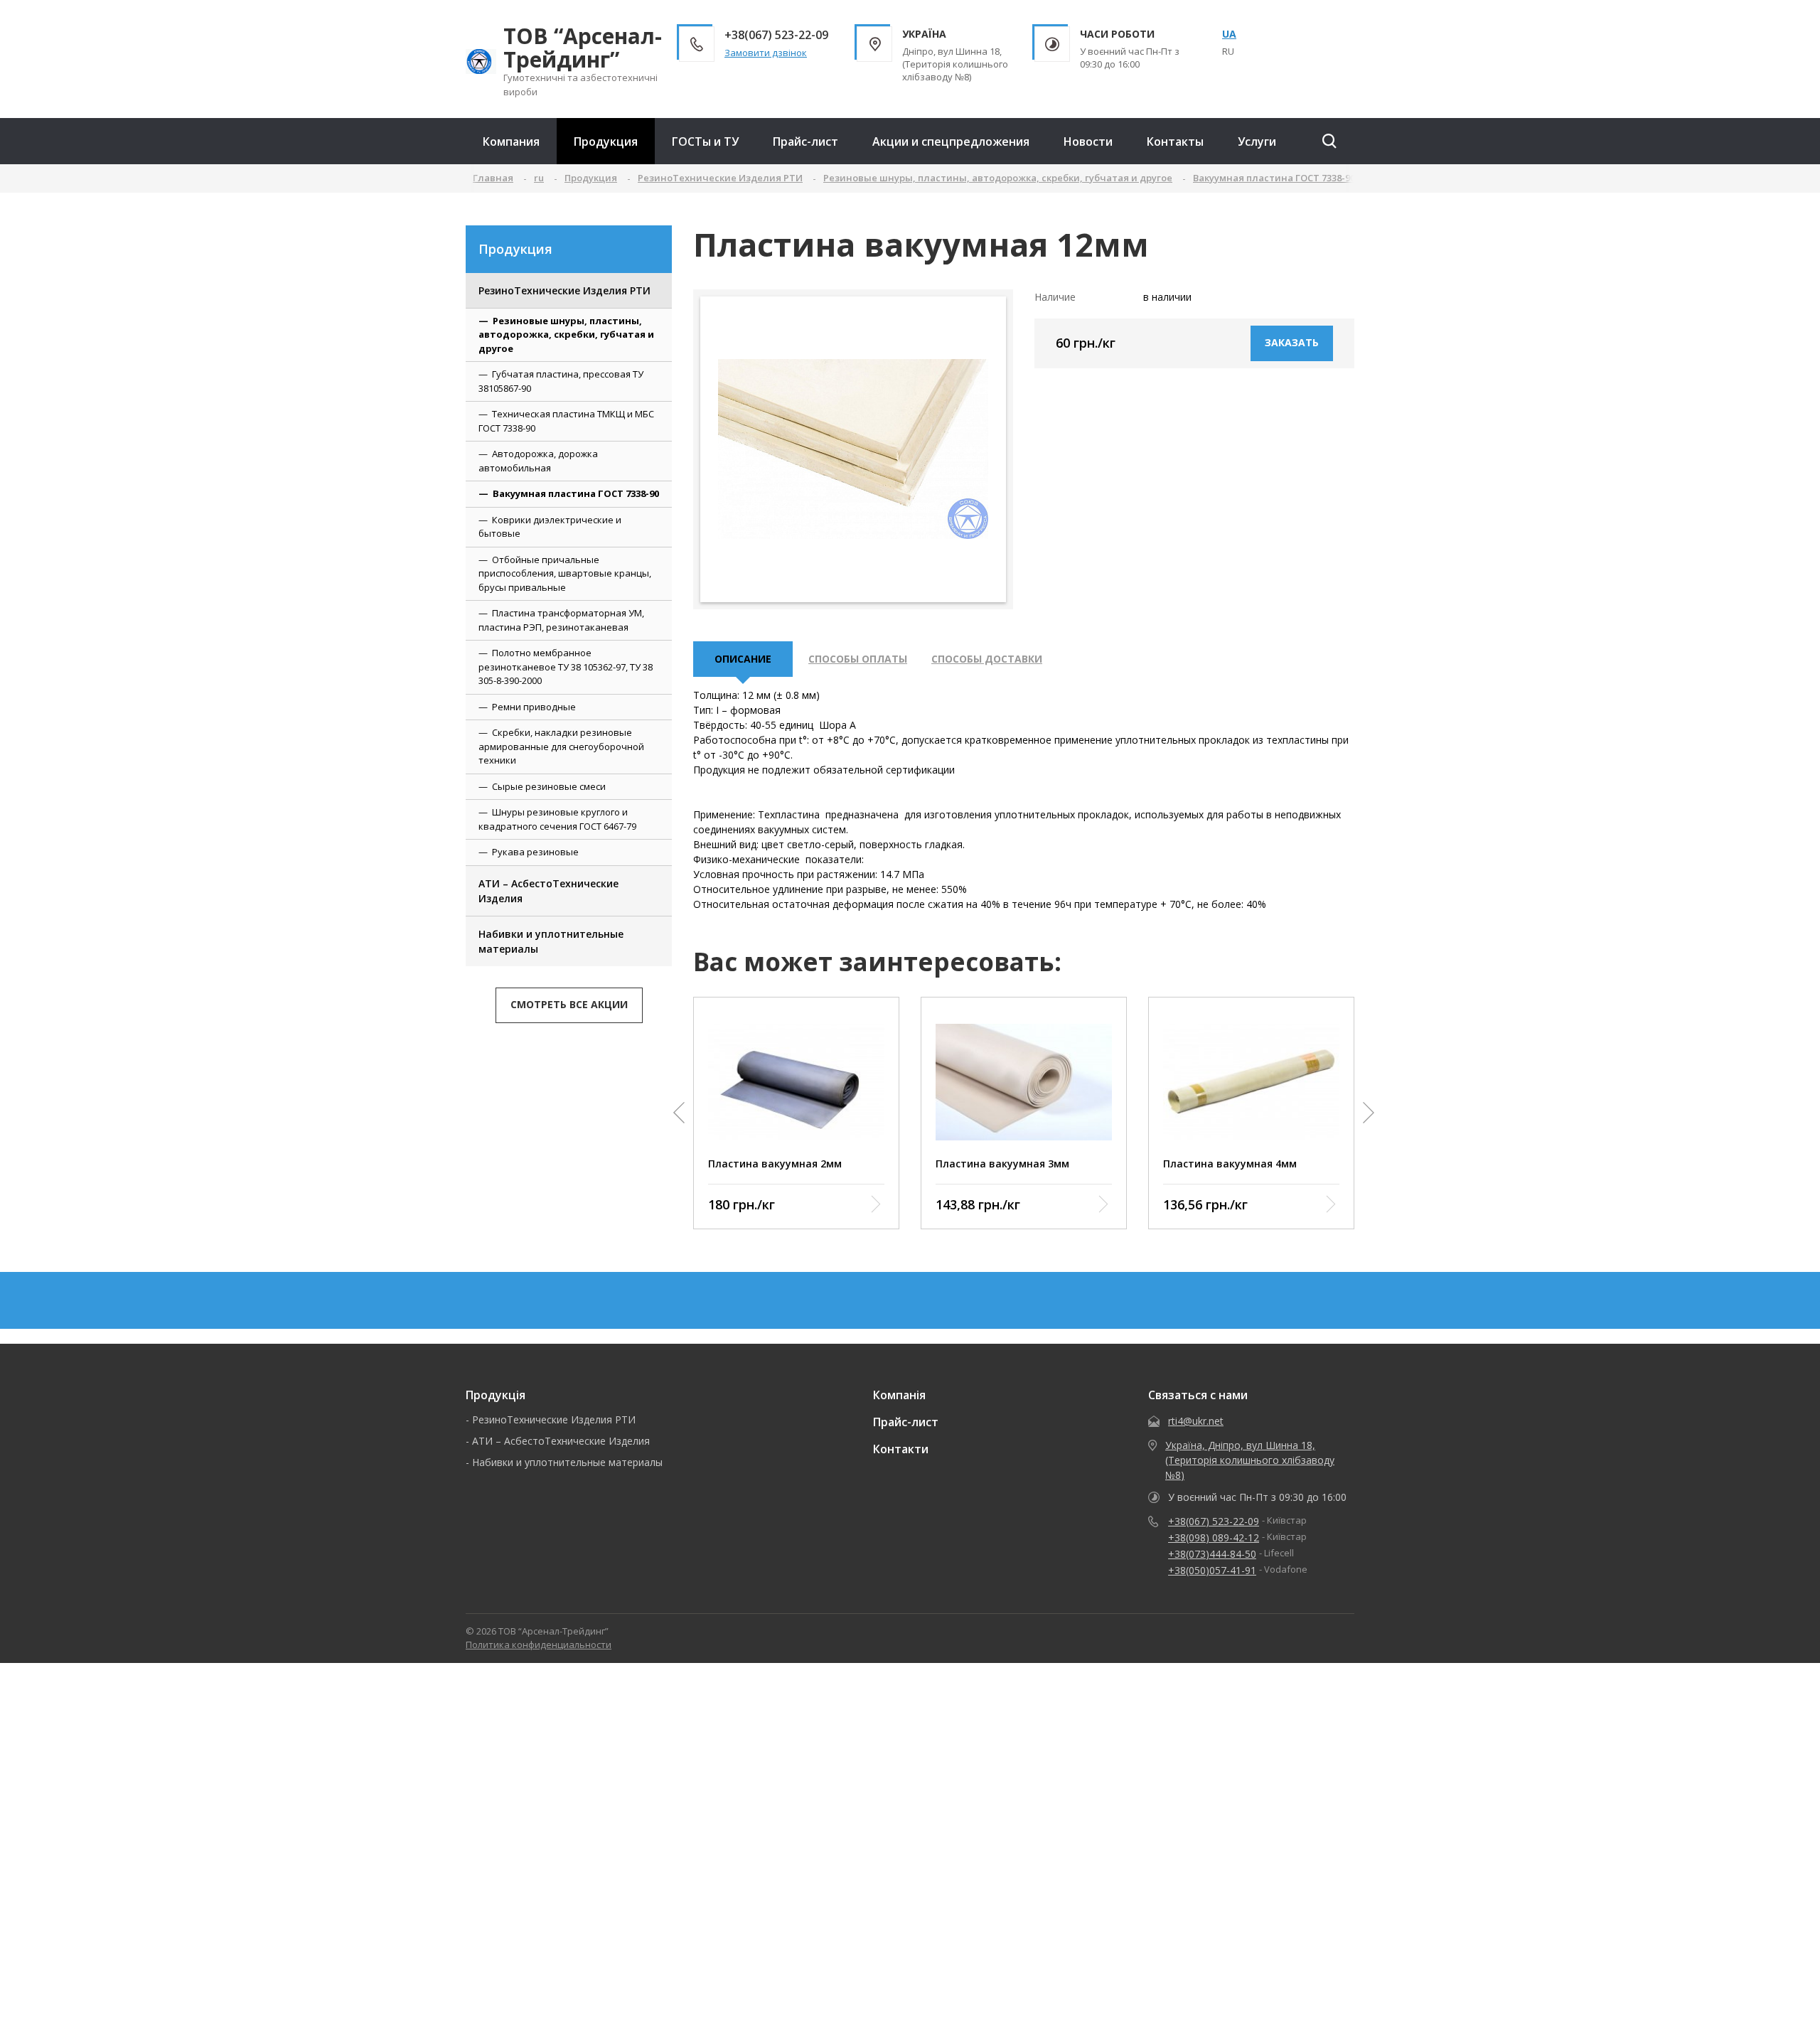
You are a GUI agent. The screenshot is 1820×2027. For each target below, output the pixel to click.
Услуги (1257, 141)
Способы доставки (987, 659)
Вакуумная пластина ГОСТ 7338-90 (576, 493)
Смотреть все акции (569, 1004)
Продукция (606, 141)
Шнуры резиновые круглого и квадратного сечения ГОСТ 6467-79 (557, 819)
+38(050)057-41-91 (1212, 1570)
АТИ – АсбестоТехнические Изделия (548, 891)
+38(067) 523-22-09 (1214, 1521)
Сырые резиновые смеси (549, 786)
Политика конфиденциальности (539, 1644)
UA (1229, 34)
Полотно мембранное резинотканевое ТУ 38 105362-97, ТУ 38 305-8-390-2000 (566, 667)
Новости (1088, 141)
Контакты (1175, 141)
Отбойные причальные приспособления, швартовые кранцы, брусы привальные (565, 573)
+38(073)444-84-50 (1212, 1554)
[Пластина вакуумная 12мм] (853, 449)
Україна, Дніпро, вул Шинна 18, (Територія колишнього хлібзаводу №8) (1250, 1460)
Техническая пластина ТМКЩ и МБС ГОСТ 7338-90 (566, 421)
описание (743, 659)
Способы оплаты (858, 659)
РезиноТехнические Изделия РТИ (564, 290)
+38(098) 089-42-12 (1214, 1537)
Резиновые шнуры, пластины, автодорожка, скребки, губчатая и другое (566, 335)
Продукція (496, 1395)
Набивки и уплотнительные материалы (551, 941)
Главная (493, 178)
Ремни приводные (534, 707)
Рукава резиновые (535, 852)
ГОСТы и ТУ (705, 141)
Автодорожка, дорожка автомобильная (538, 461)
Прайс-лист (805, 141)
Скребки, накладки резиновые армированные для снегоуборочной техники (561, 746)
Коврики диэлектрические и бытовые (550, 527)
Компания (511, 141)
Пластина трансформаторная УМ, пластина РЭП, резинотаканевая (561, 620)
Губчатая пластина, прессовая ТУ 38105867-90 (561, 381)
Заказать (1292, 342)
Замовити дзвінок (766, 53)
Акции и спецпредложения (951, 141)
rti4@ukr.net (1196, 1421)
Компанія (899, 1395)
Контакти (901, 1449)
